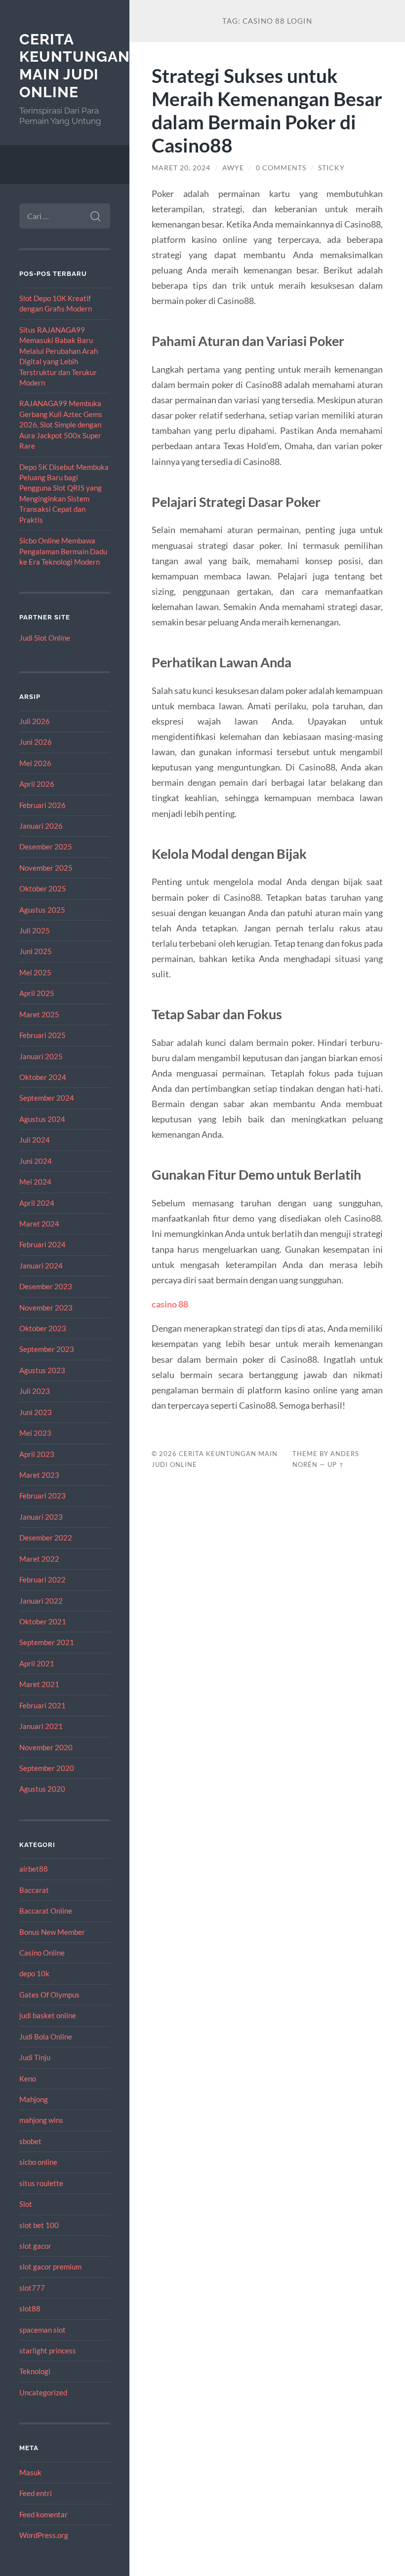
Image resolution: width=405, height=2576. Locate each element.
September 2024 (47, 1098)
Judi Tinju (35, 2057)
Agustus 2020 (42, 1789)
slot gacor (35, 2246)
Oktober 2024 (43, 1077)
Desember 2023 (46, 1286)
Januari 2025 (41, 1056)
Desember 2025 (46, 846)
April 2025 (37, 993)
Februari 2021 (42, 1705)
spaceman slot (42, 2330)
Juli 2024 (35, 1140)
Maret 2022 (39, 1559)
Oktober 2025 (43, 888)
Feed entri (36, 2493)
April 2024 (37, 1203)
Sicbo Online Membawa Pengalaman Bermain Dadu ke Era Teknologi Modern (63, 551)
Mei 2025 (35, 972)
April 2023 (37, 1454)
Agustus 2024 (42, 1119)
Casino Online (42, 1953)
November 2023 (46, 1307)
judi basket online (48, 2015)
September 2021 (47, 1642)
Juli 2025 (35, 930)
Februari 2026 (42, 805)
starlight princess (48, 2350)
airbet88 (34, 1869)
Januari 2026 (41, 826)
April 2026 (37, 784)
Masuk (30, 2472)
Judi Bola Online (46, 2037)
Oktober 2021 (43, 1621)
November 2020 (46, 1747)
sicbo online (38, 2162)
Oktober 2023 (43, 1328)
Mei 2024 (35, 1182)
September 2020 (47, 1768)
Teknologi (35, 2371)
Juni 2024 (36, 1161)
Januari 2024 (41, 1266)
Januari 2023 (41, 1517)
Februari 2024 (42, 1244)
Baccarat (34, 1890)
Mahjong (34, 2099)
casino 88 (170, 1304)
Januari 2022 (41, 1601)
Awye (233, 168)
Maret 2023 (39, 1475)
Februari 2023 (42, 1496)
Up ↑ (336, 1464)
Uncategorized (43, 2392)
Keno (28, 2078)
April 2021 (37, 1663)
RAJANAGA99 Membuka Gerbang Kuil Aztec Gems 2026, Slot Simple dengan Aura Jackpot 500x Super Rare (61, 424)
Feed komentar (43, 2514)
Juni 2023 (36, 1412)
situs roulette (41, 2183)
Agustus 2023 (42, 1370)
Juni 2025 (36, 951)
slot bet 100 (39, 2225)
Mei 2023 (35, 1433)
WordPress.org (44, 2535)
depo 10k (34, 1973)
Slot (26, 2204)
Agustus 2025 (42, 910)
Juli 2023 (35, 1391)
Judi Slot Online (45, 638)
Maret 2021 (39, 1684)
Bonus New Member (52, 1932)
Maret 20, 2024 (181, 168)
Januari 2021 (41, 1726)
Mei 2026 (35, 763)
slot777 (32, 2288)
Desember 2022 (46, 1538)
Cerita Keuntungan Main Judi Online (75, 66)
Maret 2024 (39, 1224)
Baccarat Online (46, 1911)
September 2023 (47, 1349)
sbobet (30, 2141)
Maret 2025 (39, 1014)
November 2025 (46, 868)
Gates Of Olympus (49, 1995)
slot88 (30, 2308)
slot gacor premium (50, 2267)
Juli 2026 (35, 721)
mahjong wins (41, 2120)
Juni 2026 (36, 742)
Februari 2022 (42, 1579)
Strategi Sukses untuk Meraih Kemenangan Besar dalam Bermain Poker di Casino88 (267, 110)
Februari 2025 (42, 1035)
